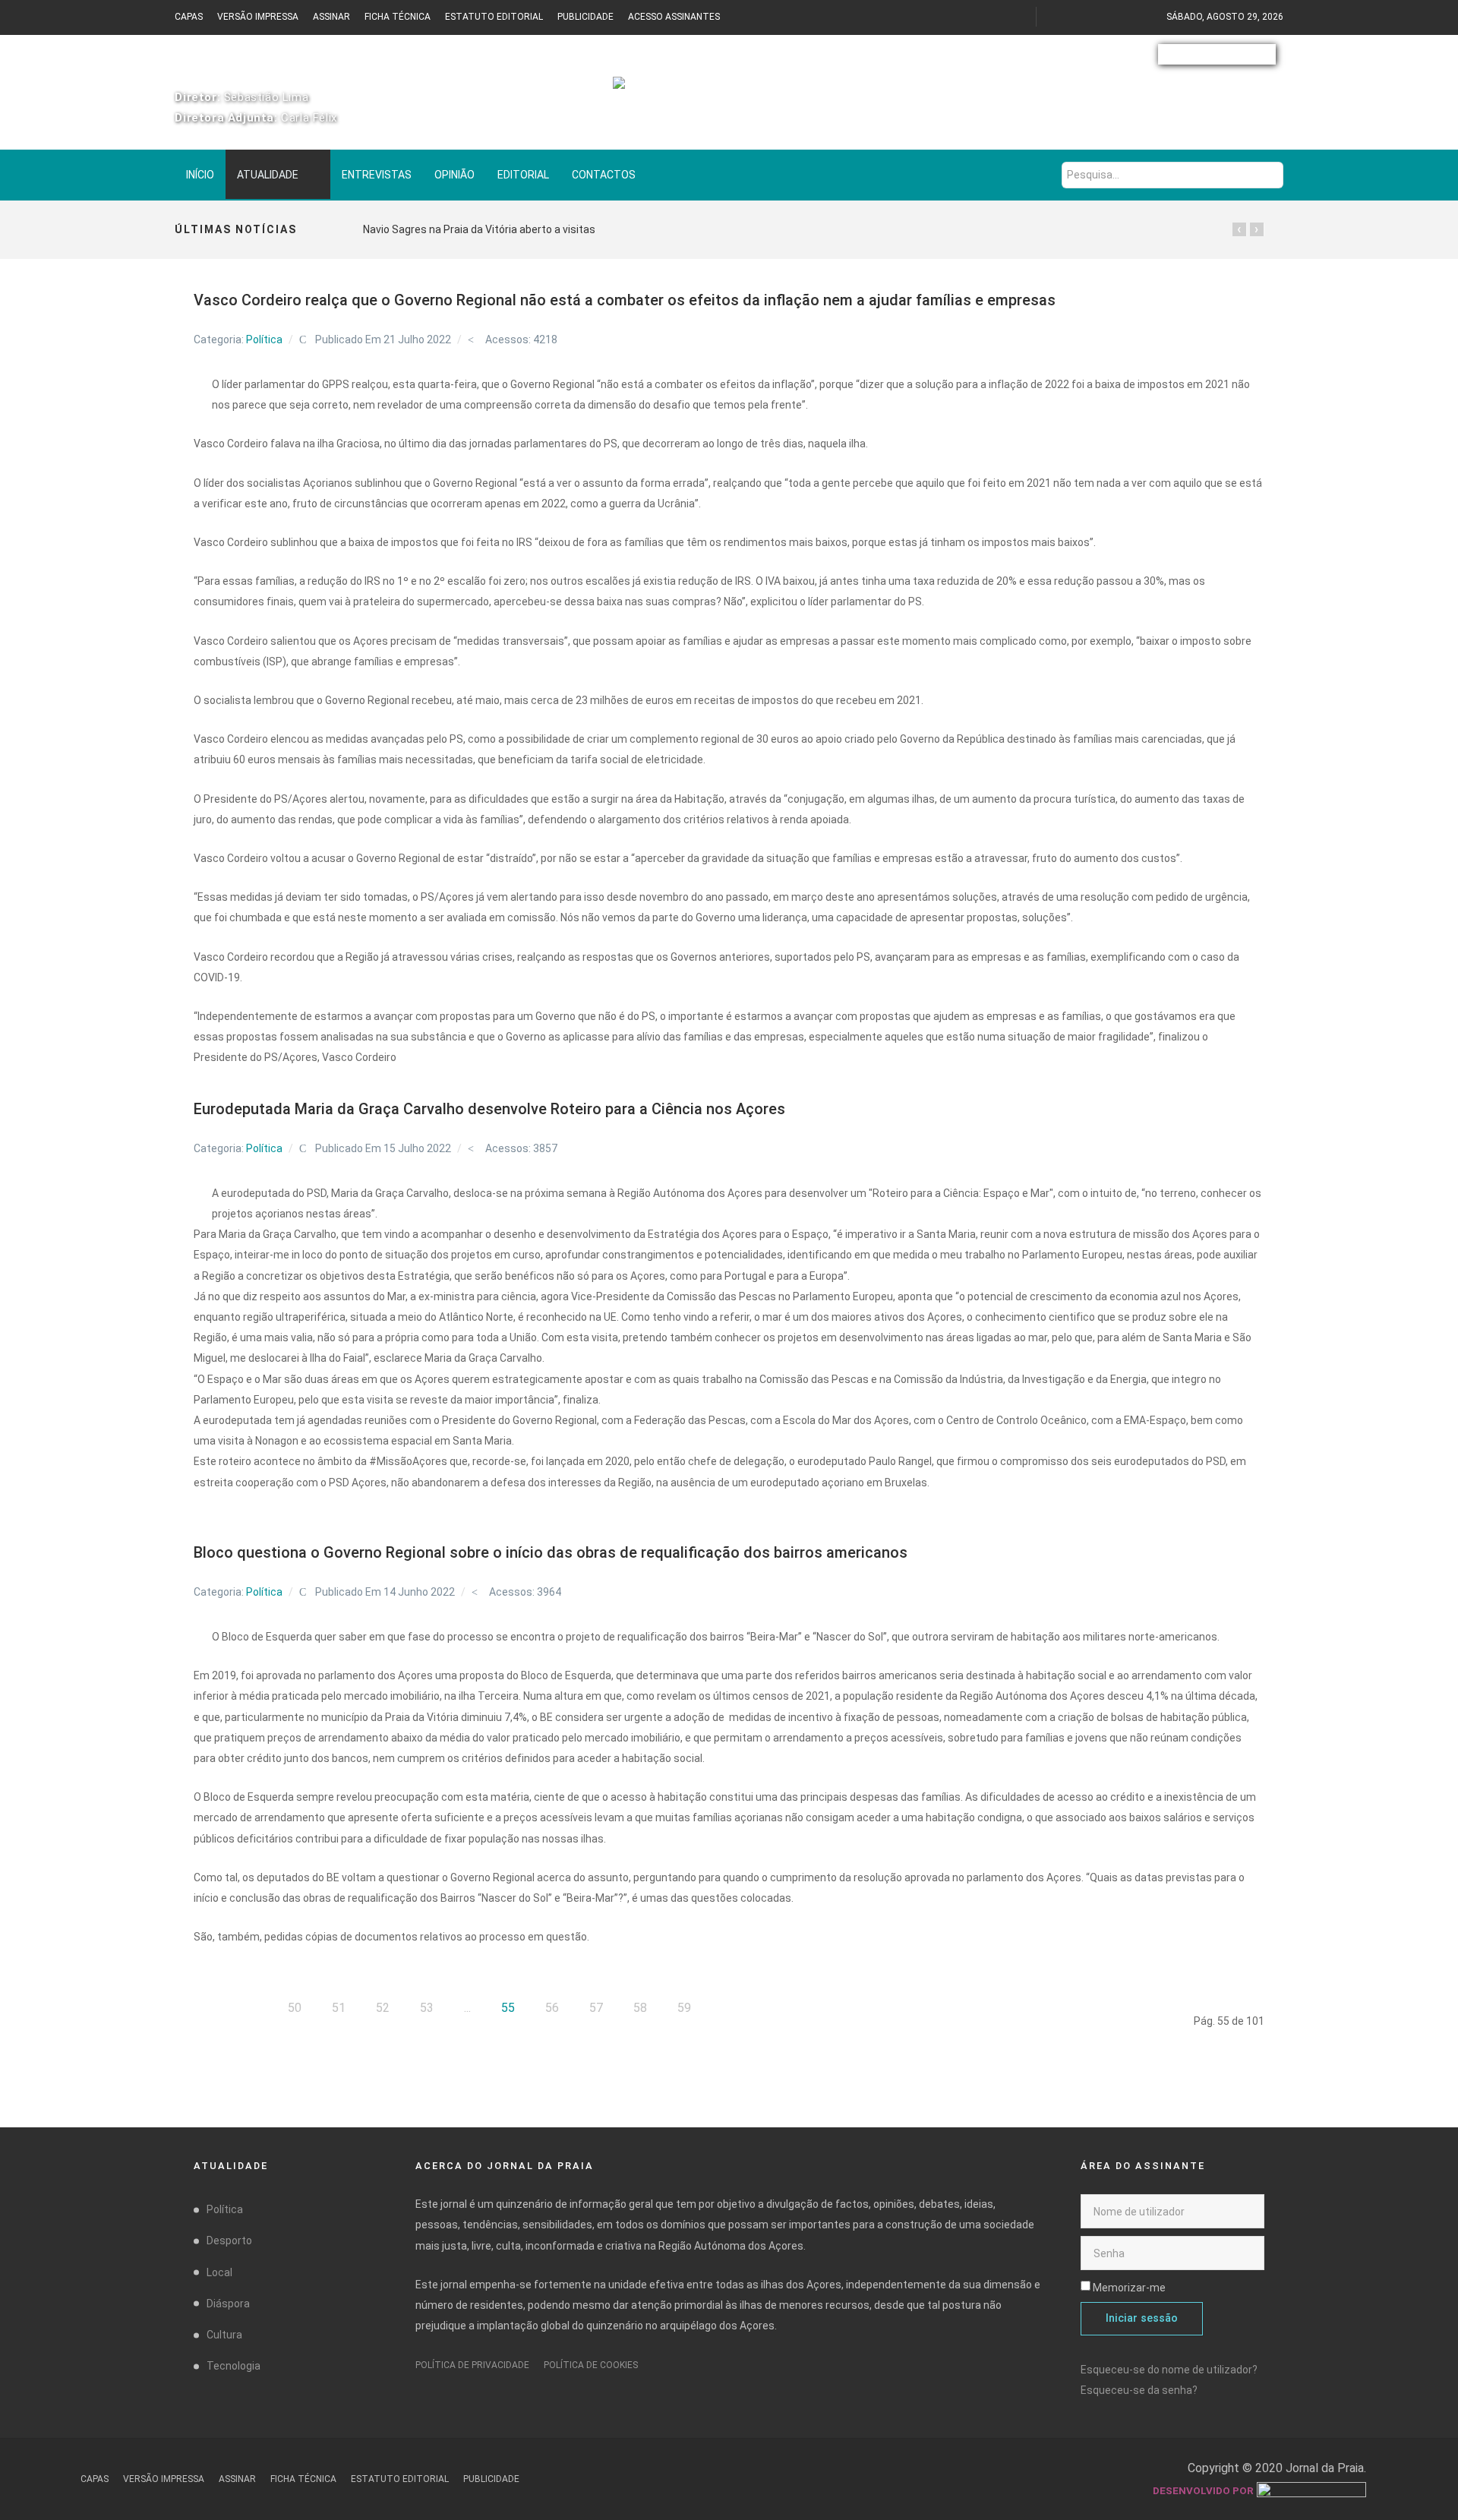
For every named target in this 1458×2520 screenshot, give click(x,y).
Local (219, 2272)
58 (640, 2008)
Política (264, 339)
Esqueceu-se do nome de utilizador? (1169, 2370)
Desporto (229, 2241)
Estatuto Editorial (494, 17)
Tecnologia (234, 2366)
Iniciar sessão (1142, 2318)
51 (339, 2008)
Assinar (331, 17)
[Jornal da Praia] (729, 91)
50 (295, 2008)
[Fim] (765, 2008)
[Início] (213, 2008)
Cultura (224, 2335)
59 (684, 2008)
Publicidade (585, 17)
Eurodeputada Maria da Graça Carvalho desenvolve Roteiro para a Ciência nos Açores (489, 1109)
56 (552, 2008)
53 (427, 2008)
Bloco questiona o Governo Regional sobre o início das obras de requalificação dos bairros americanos (551, 1552)
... (467, 2008)
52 (383, 2008)
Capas (189, 17)
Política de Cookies (591, 2365)
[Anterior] (253, 2008)
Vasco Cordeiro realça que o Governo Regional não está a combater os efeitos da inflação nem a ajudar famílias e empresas (625, 300)
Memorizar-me (1129, 2288)
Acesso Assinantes (674, 17)
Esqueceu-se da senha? (1139, 2390)
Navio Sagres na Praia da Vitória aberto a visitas (479, 229)
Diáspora (228, 2304)
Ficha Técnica (398, 17)
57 (596, 2008)
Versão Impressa (258, 17)
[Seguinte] (726, 2008)
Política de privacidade (472, 2365)
